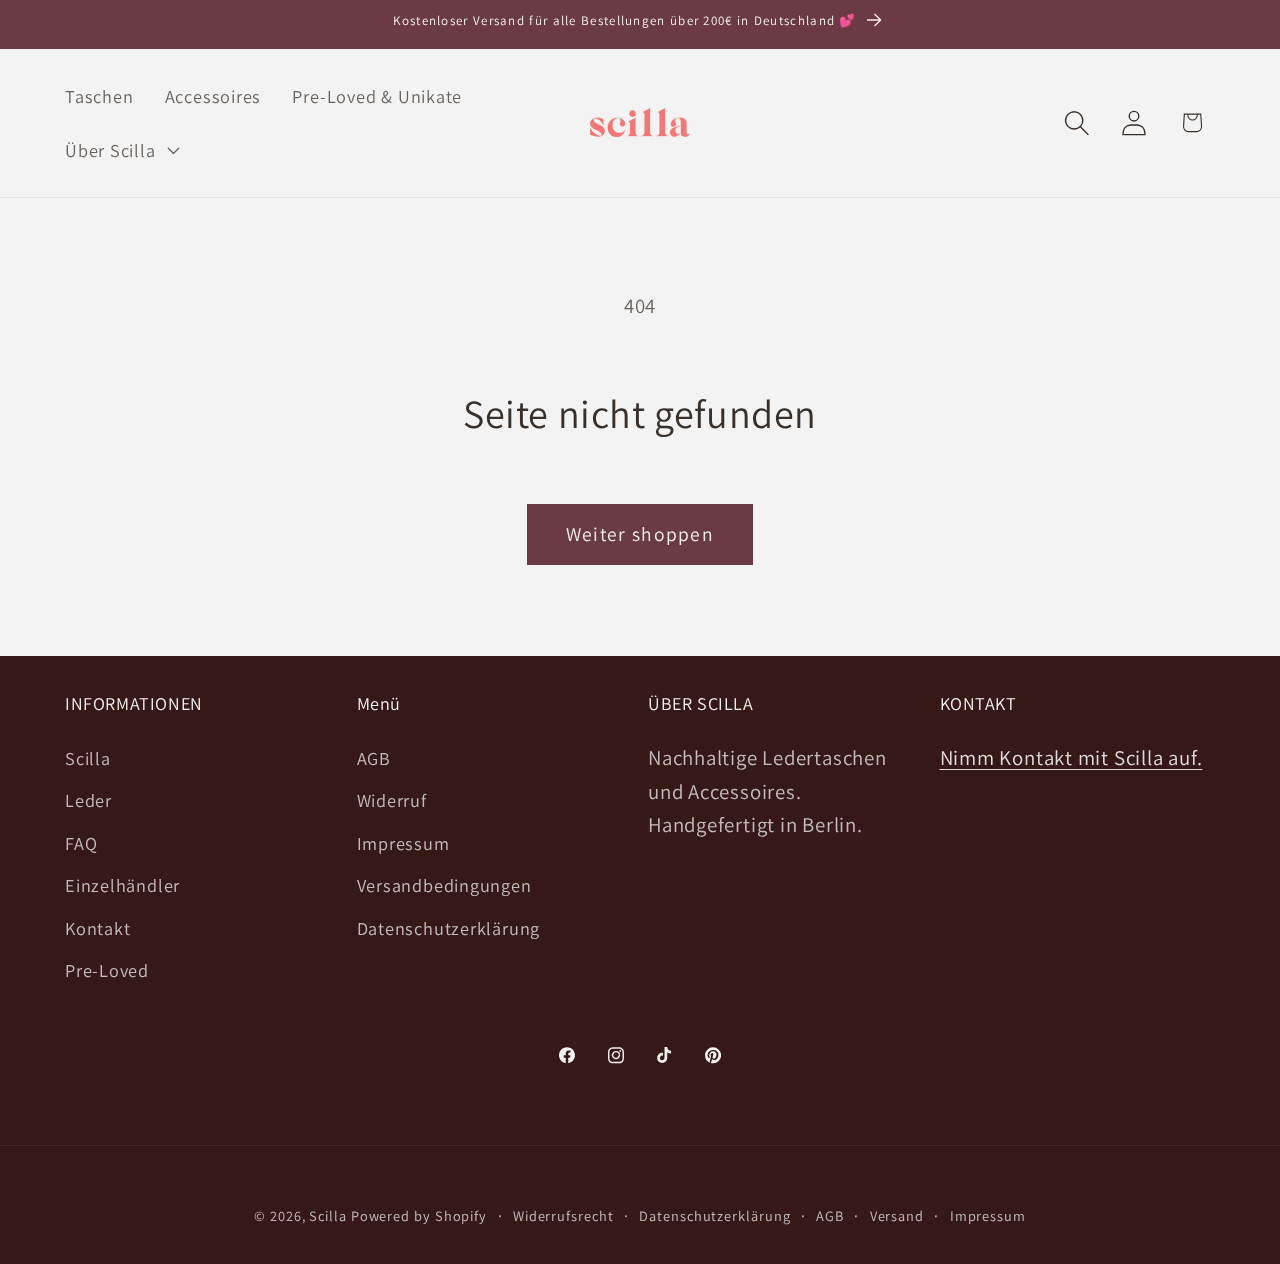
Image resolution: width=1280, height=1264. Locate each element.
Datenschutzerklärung (449, 928)
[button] (119, 150)
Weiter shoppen (640, 534)
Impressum (403, 843)
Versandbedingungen (444, 885)
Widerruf (392, 800)
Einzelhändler (122, 885)
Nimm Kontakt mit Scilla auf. (1071, 757)
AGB (374, 758)
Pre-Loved (107, 970)
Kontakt (97, 928)
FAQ (81, 843)
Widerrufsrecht (563, 1215)
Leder (88, 800)
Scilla (88, 758)
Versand (897, 1215)
